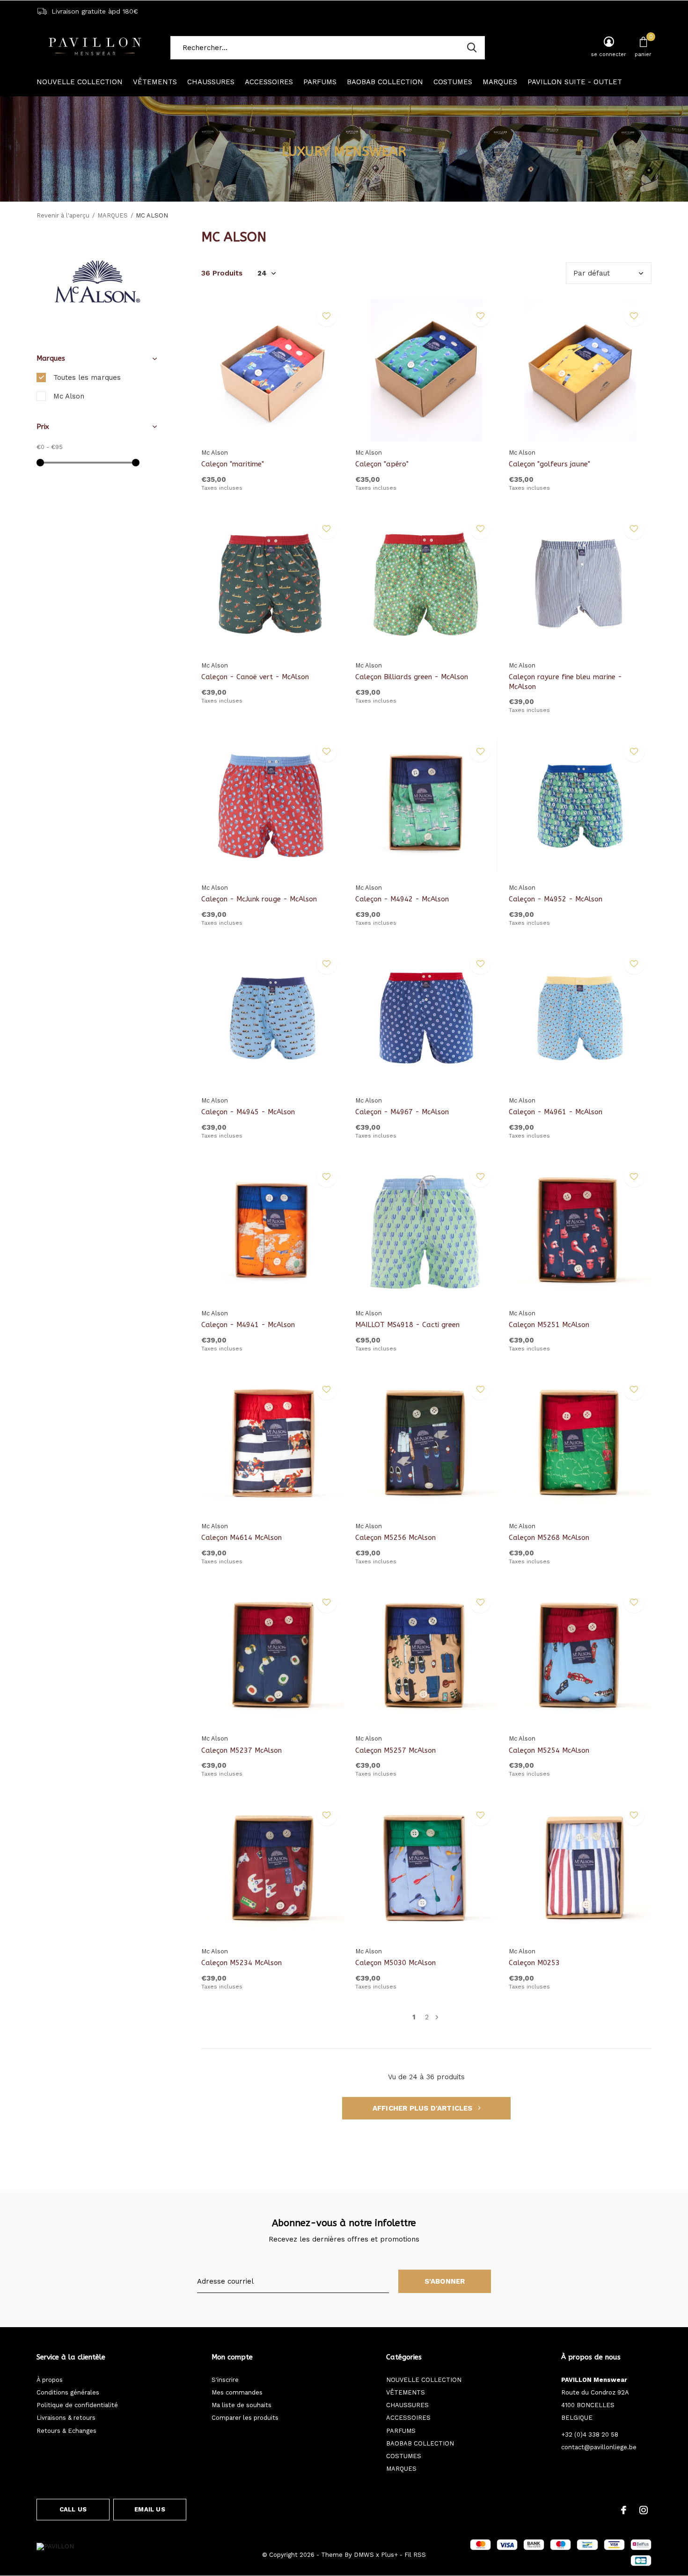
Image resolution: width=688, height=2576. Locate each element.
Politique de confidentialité (77, 2405)
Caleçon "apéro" (382, 464)
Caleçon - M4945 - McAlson (248, 1112)
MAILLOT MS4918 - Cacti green (407, 1325)
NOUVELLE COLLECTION (80, 82)
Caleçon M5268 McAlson (549, 1538)
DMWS (364, 2555)
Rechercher (472, 48)
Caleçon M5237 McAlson (242, 1750)
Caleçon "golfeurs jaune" (549, 464)
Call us (73, 2509)
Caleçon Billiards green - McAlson (412, 677)
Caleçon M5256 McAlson (395, 1538)
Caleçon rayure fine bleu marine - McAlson (565, 682)
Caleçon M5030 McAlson (395, 1963)
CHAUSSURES (211, 82)
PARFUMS (320, 82)
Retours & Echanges (66, 2431)
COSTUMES (453, 82)
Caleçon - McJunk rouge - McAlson (259, 899)
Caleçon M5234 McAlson (242, 1963)
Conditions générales (68, 2392)
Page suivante (437, 2017)
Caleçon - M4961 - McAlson (556, 1112)
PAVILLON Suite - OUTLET (575, 82)
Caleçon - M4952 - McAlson (556, 899)
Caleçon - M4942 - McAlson (402, 899)
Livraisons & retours (66, 2418)
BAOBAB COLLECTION (385, 82)
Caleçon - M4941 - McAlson (248, 1325)
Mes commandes (237, 2392)
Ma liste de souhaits (242, 2405)
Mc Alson (69, 396)
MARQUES (500, 82)
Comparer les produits (245, 2418)
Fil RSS (415, 2555)
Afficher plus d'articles (424, 2108)
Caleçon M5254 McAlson (549, 1750)
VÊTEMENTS (155, 82)
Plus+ (389, 2555)
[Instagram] (644, 2510)
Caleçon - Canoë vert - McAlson (255, 677)
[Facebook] (624, 2510)
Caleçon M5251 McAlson (549, 1325)
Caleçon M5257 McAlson (395, 1750)
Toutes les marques (87, 377)
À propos (50, 2380)
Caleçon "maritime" (233, 464)
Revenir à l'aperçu (63, 215)
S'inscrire (225, 2380)
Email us (150, 2509)
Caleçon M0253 (534, 1963)
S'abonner (445, 2281)
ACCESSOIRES (269, 82)
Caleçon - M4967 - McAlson (402, 1112)
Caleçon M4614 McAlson (242, 1538)
